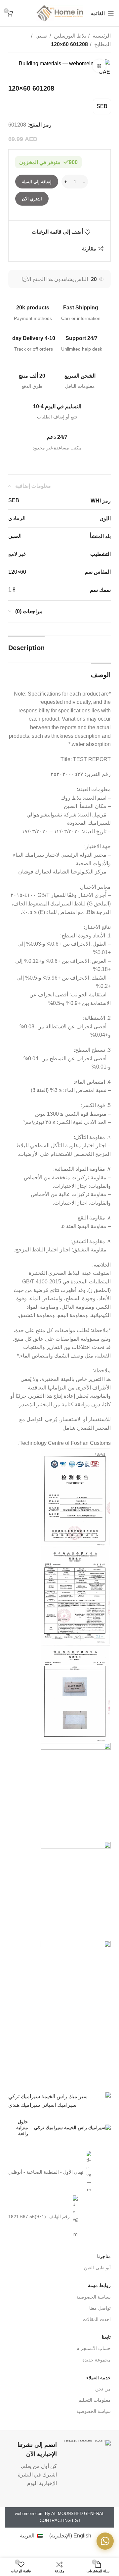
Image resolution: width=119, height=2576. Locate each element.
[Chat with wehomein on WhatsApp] (105, 2541)
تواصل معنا (100, 2308)
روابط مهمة (99, 2285)
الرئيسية (101, 36)
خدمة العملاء (99, 2378)
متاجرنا (104, 2256)
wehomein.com (29, 2514)
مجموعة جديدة (97, 2360)
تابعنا (106, 2337)
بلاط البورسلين (69, 36)
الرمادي (17, 518)
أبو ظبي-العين (97, 2268)
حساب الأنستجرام (94, 2348)
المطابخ (102, 44)
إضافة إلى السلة (37, 182)
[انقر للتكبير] (99, 66)
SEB (102, 106)
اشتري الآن (32, 199)
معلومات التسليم (95, 2400)
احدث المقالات (97, 2319)
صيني (41, 36)
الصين (15, 536)
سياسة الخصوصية (94, 2297)
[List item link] (59, 2172)
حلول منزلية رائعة (22, 2128)
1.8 (12, 590)
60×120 (17, 572)
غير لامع (17, 554)
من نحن (103, 2389)
